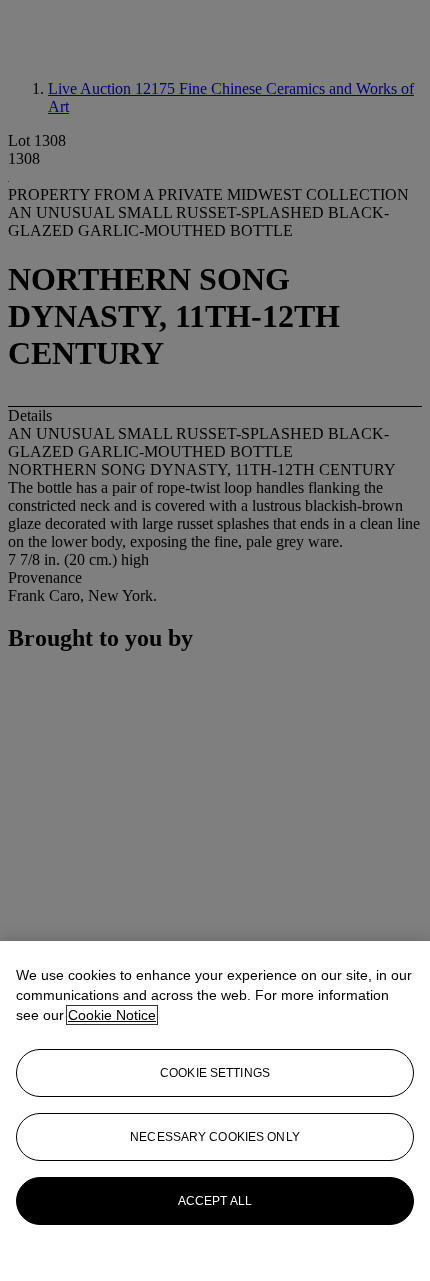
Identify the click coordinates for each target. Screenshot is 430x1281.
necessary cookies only (215, 1137)
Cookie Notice (112, 1015)
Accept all (215, 1201)
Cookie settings (215, 1073)
